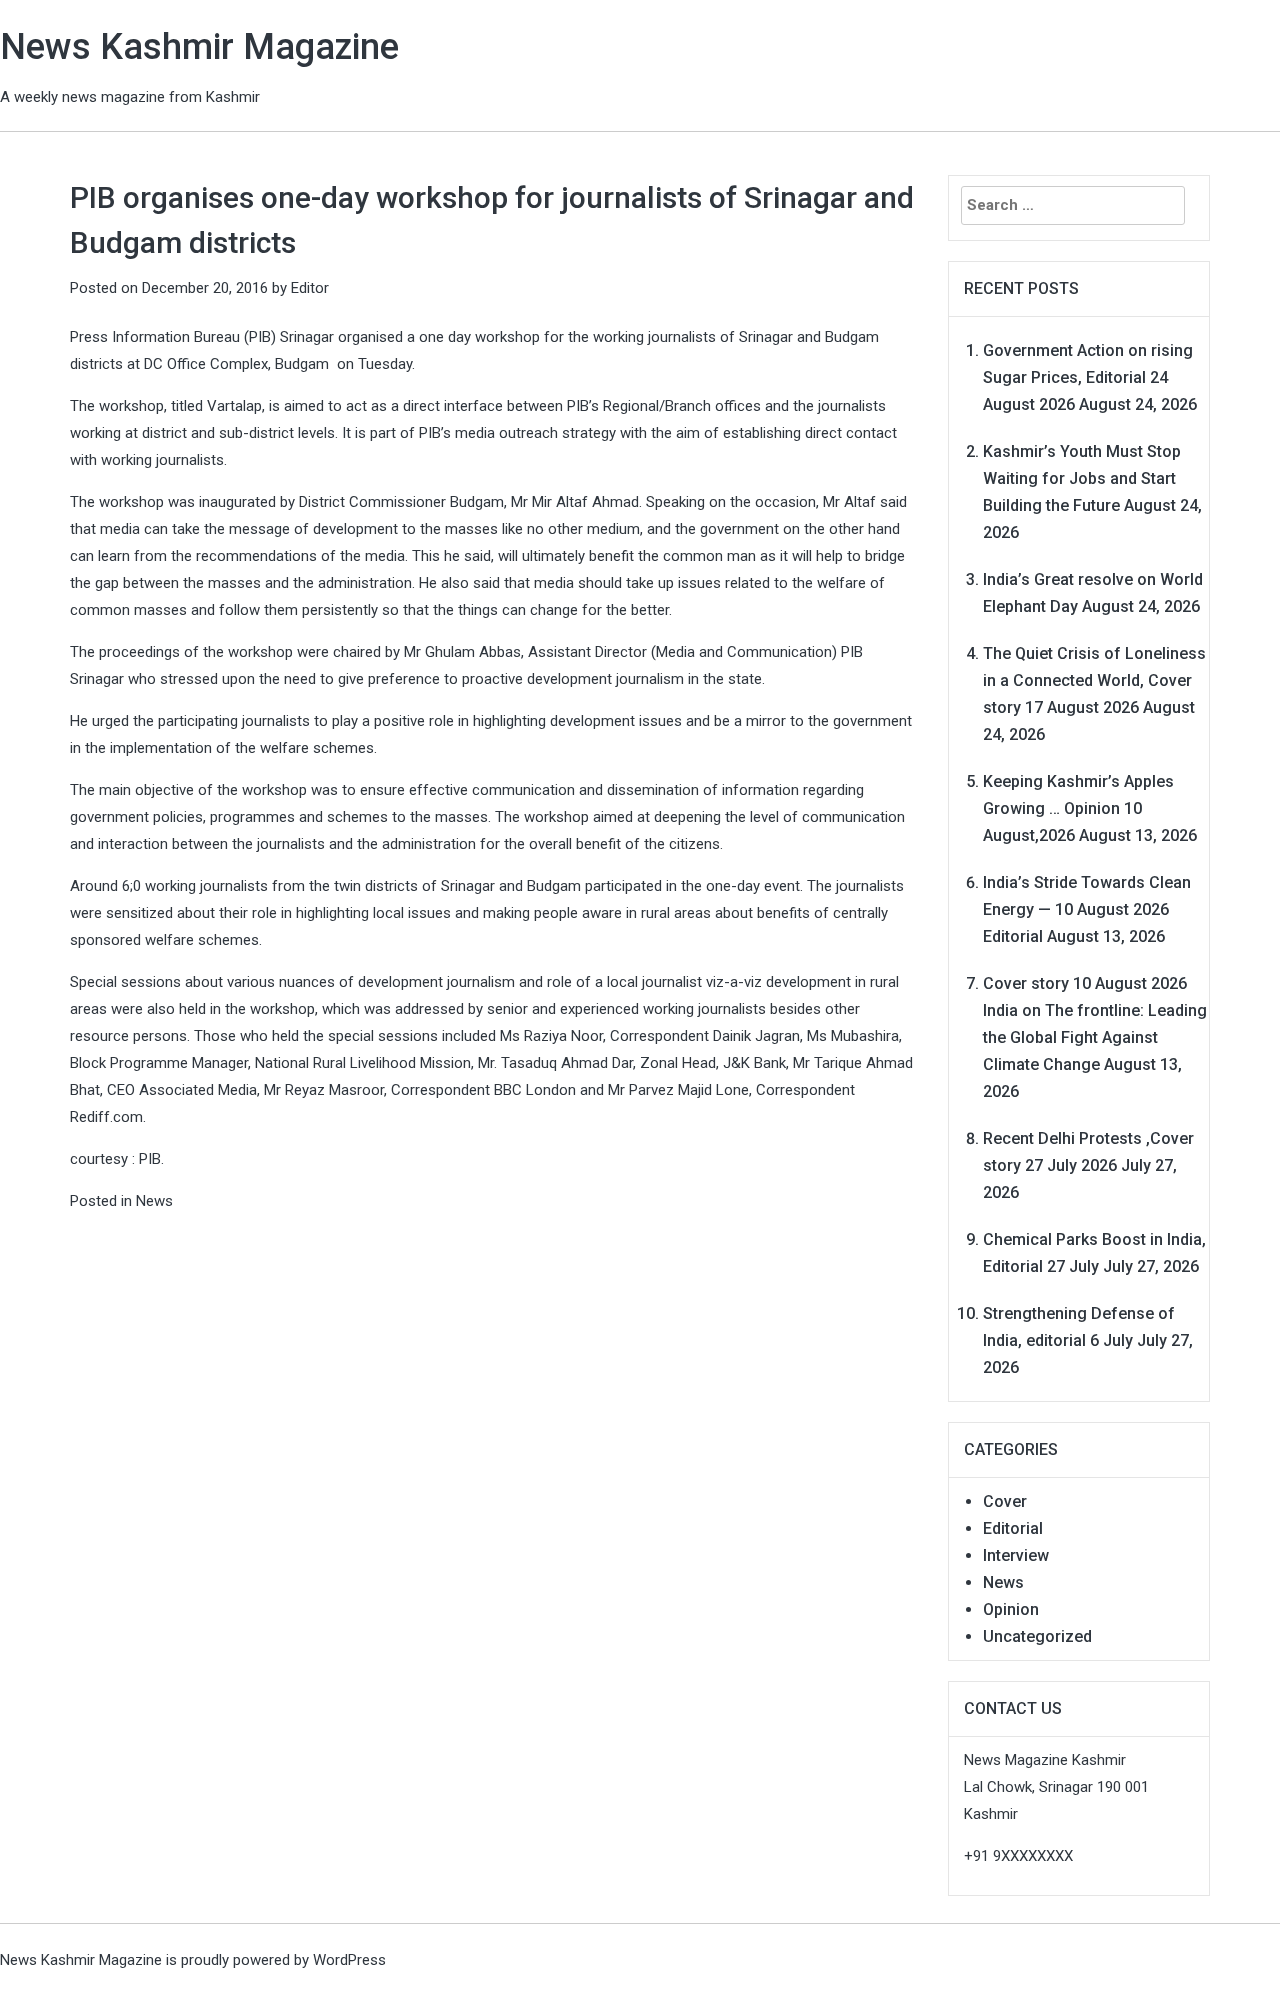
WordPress (349, 1960)
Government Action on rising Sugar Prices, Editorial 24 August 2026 (1088, 377)
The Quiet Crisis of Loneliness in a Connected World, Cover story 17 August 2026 (1094, 680)
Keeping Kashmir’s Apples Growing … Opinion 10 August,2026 (1078, 808)
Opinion (1011, 1609)
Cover (1005, 1501)
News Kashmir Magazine (199, 47)
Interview (1016, 1555)
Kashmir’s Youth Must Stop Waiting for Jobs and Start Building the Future (1082, 478)
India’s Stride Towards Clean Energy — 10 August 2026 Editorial (1087, 909)
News (154, 1201)
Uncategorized (1037, 1636)
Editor (310, 288)
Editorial (1013, 1528)
